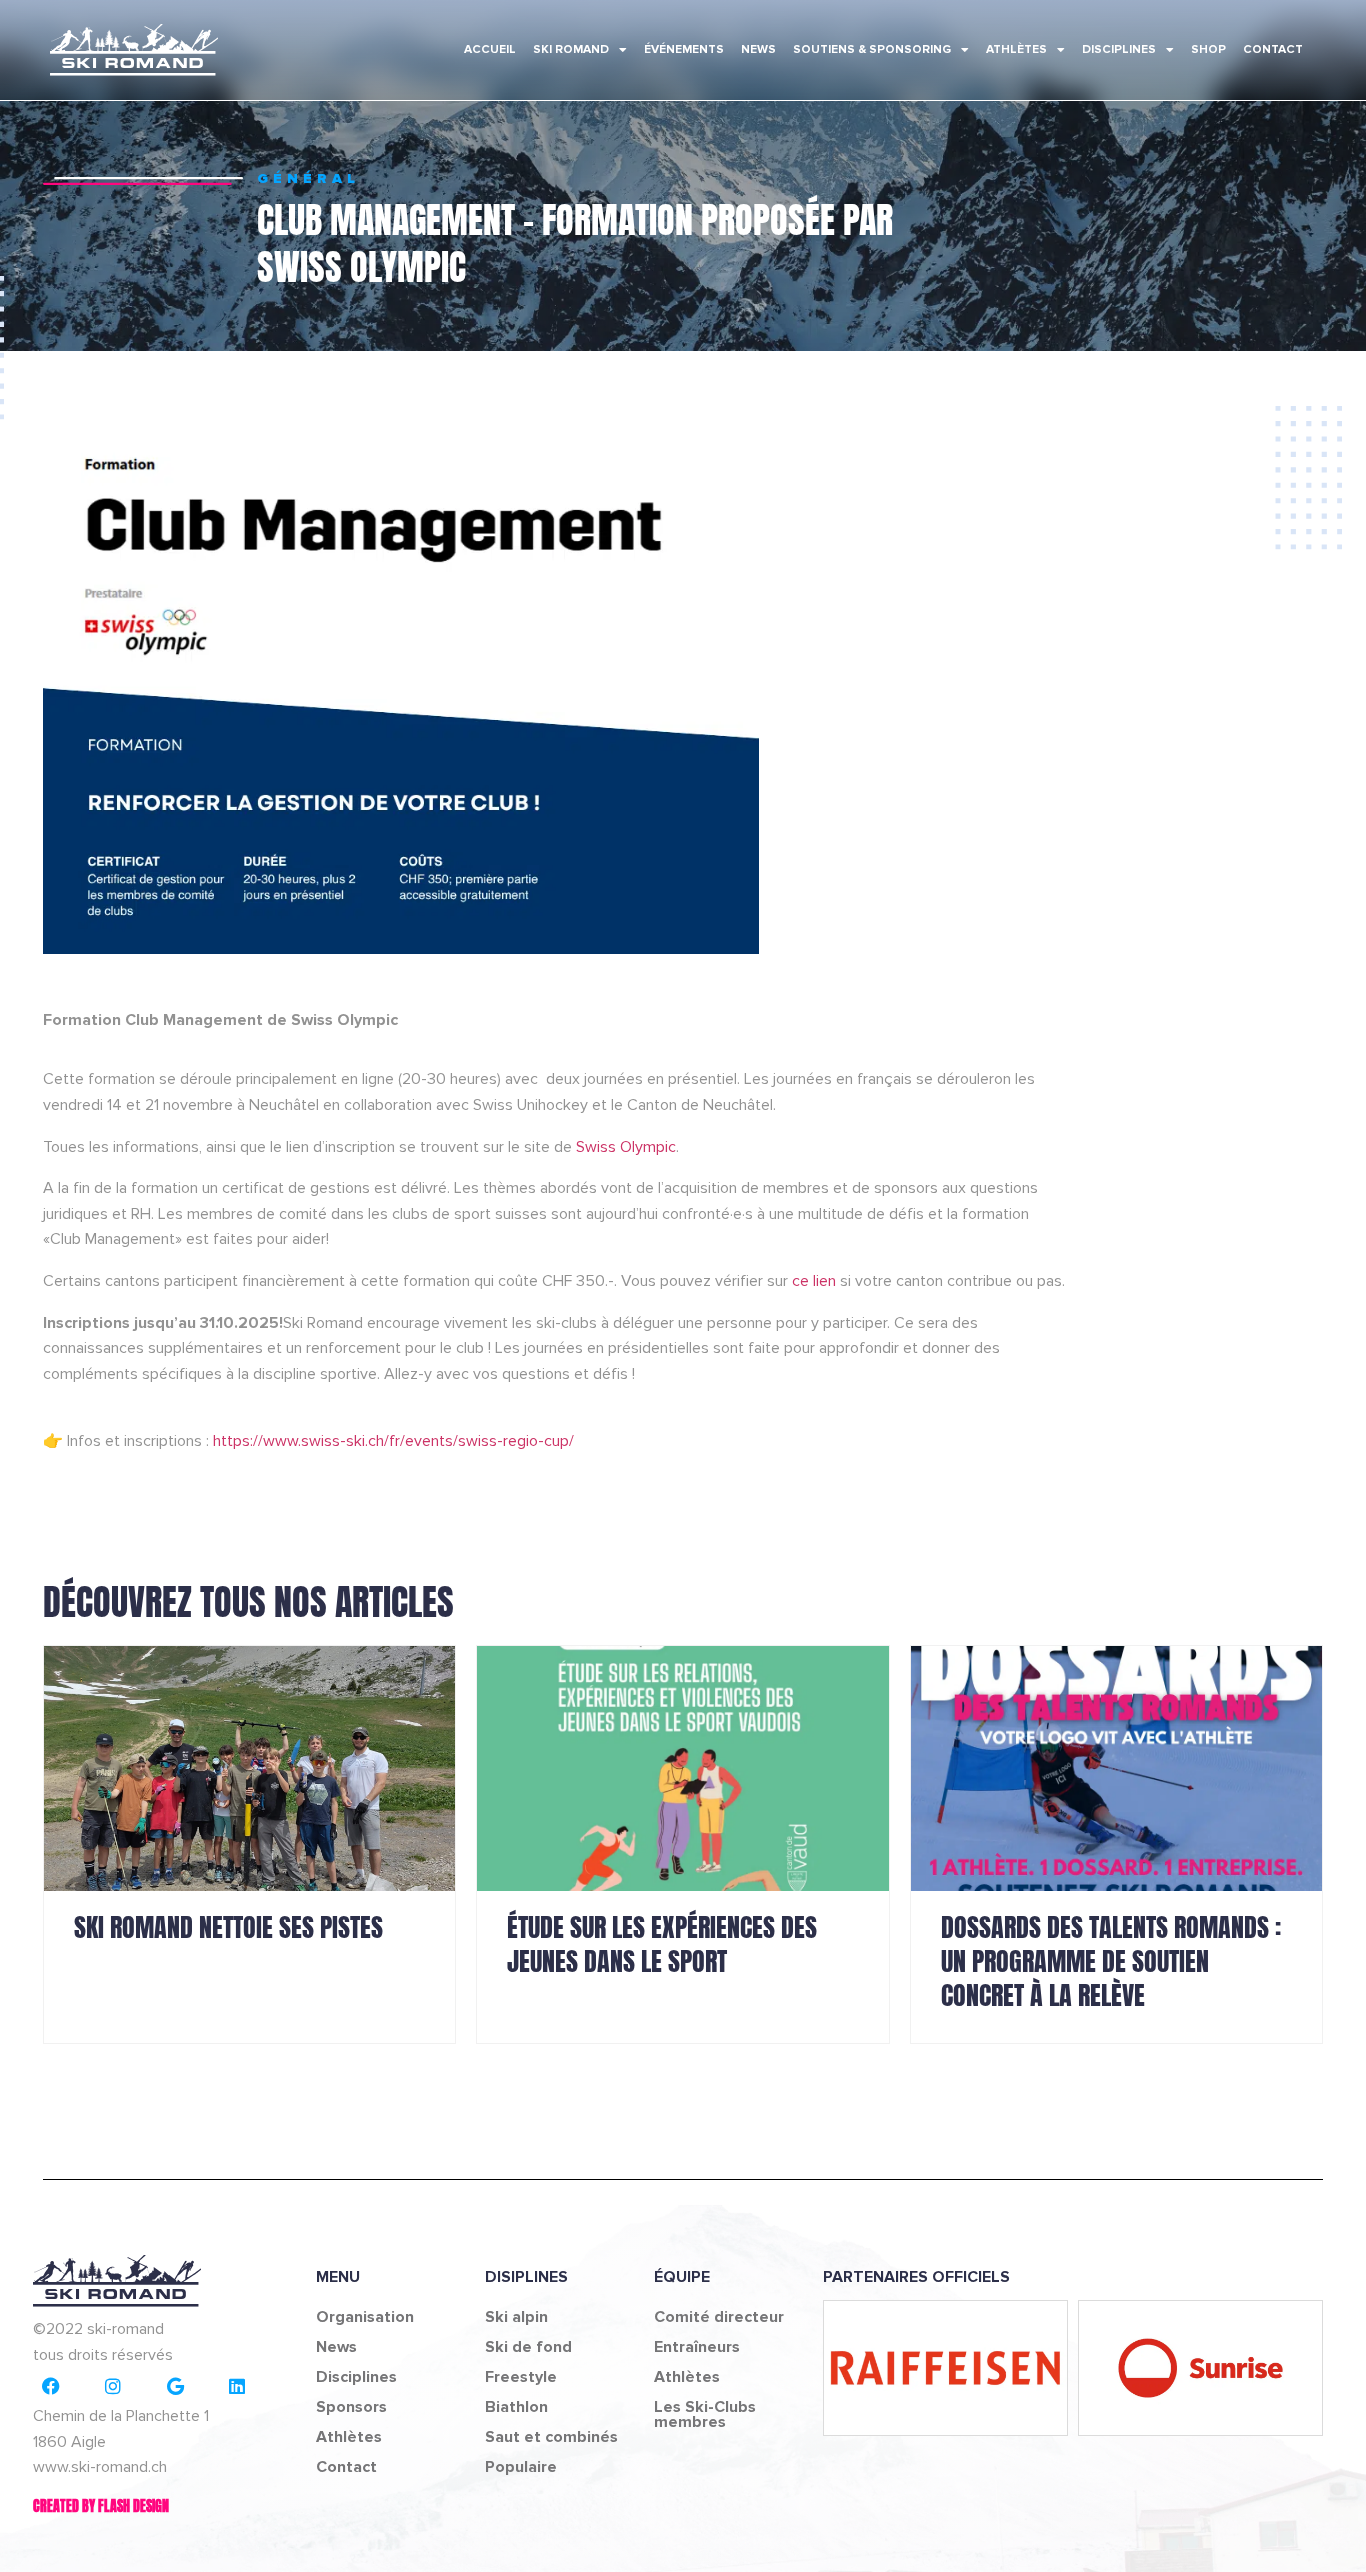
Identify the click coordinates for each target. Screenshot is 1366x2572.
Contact (1273, 49)
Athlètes (1016, 49)
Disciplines (1119, 49)
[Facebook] (51, 2386)
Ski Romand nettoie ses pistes (228, 1927)
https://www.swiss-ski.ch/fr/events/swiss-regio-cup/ (393, 1441)
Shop (1208, 49)
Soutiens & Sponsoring (872, 49)
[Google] (175, 2386)
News (758, 49)
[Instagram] (113, 2386)
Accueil (490, 49)
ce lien (816, 1281)
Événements (684, 49)
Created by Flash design (101, 2506)
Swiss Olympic (626, 1147)
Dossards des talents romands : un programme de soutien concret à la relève (1111, 1961)
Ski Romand (571, 49)
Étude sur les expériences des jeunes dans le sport (662, 1944)
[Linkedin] (237, 2386)
